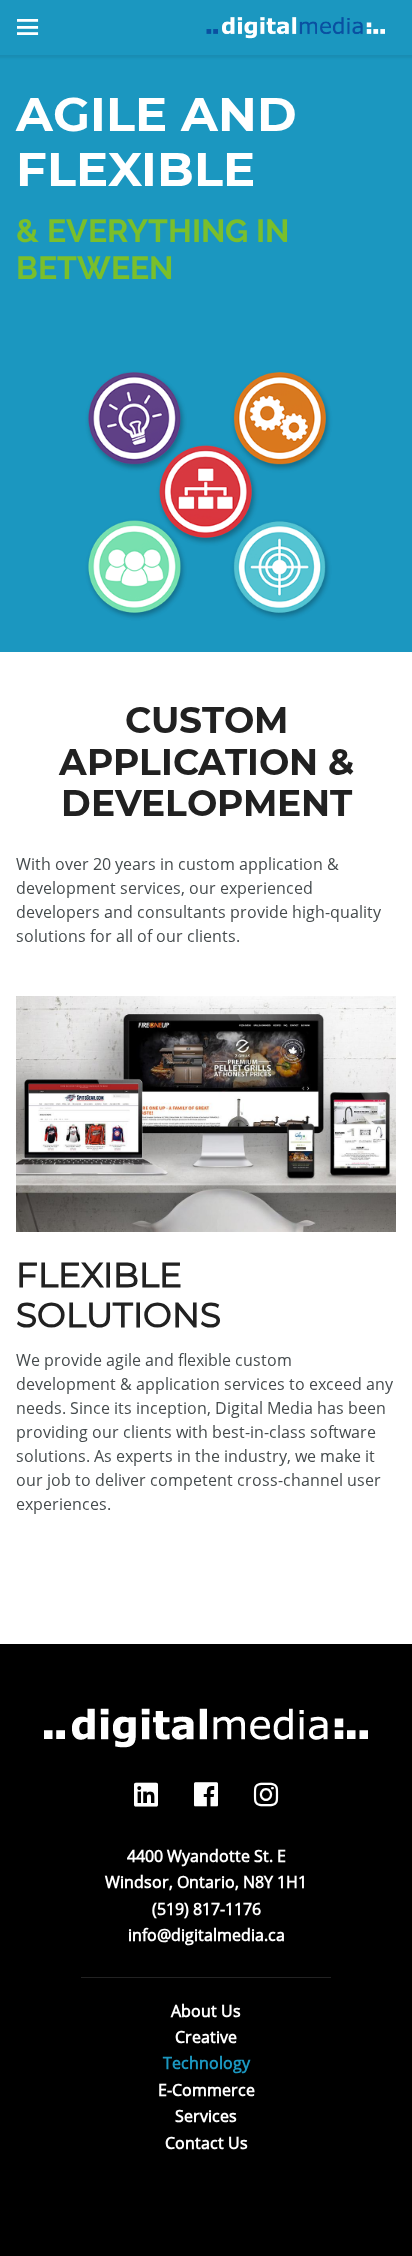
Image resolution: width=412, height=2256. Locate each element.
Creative (206, 2037)
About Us (206, 2011)
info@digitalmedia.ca (206, 1935)
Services (206, 2116)
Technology (206, 2063)
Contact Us (206, 2143)
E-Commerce (206, 2090)
